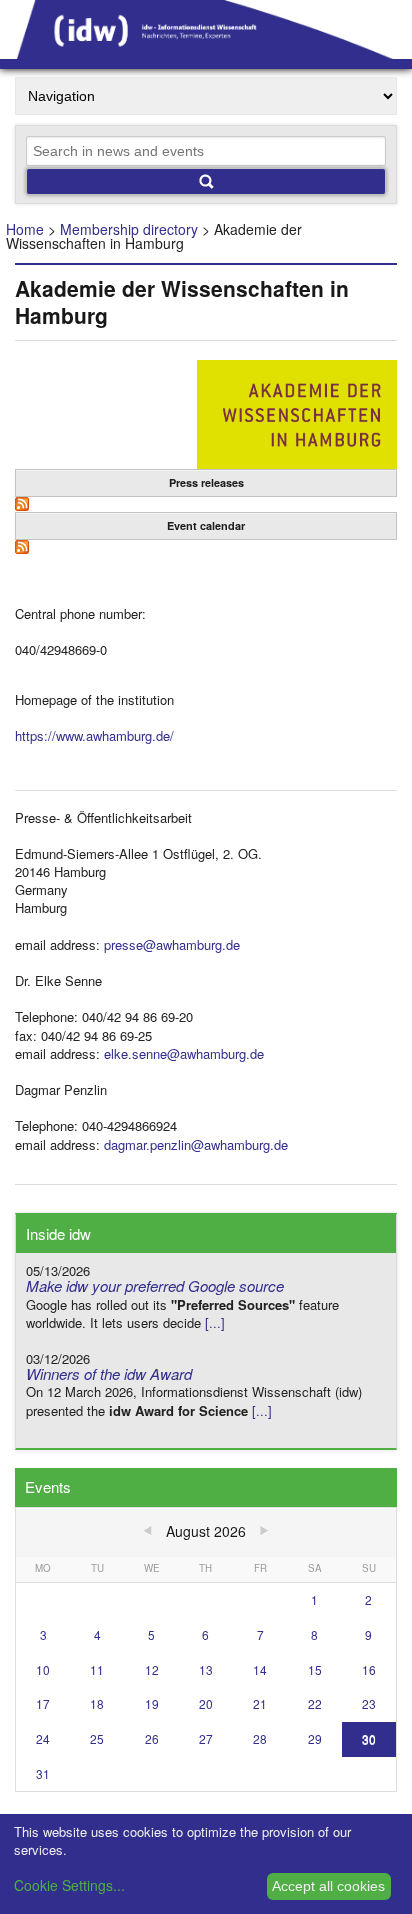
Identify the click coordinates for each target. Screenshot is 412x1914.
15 (315, 1669)
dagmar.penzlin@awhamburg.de (196, 1144)
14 (260, 1669)
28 (260, 1738)
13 (206, 1669)
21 (260, 1703)
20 (206, 1703)
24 (43, 1738)
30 (369, 1738)
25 (97, 1738)
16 (369, 1669)
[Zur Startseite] (206, 52)
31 (43, 1773)
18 (97, 1703)
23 (369, 1703)
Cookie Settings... (69, 1885)
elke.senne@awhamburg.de (184, 1053)
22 (315, 1703)
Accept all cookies (328, 1886)
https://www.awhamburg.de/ (94, 735)
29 (315, 1738)
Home (25, 229)
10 (43, 1669)
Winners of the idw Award (109, 1373)
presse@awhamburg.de (172, 944)
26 (152, 1738)
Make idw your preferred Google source (155, 1285)
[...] (215, 1322)
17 (43, 1703)
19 (152, 1703)
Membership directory (129, 229)
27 (206, 1738)
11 (97, 1669)
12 (152, 1669)
